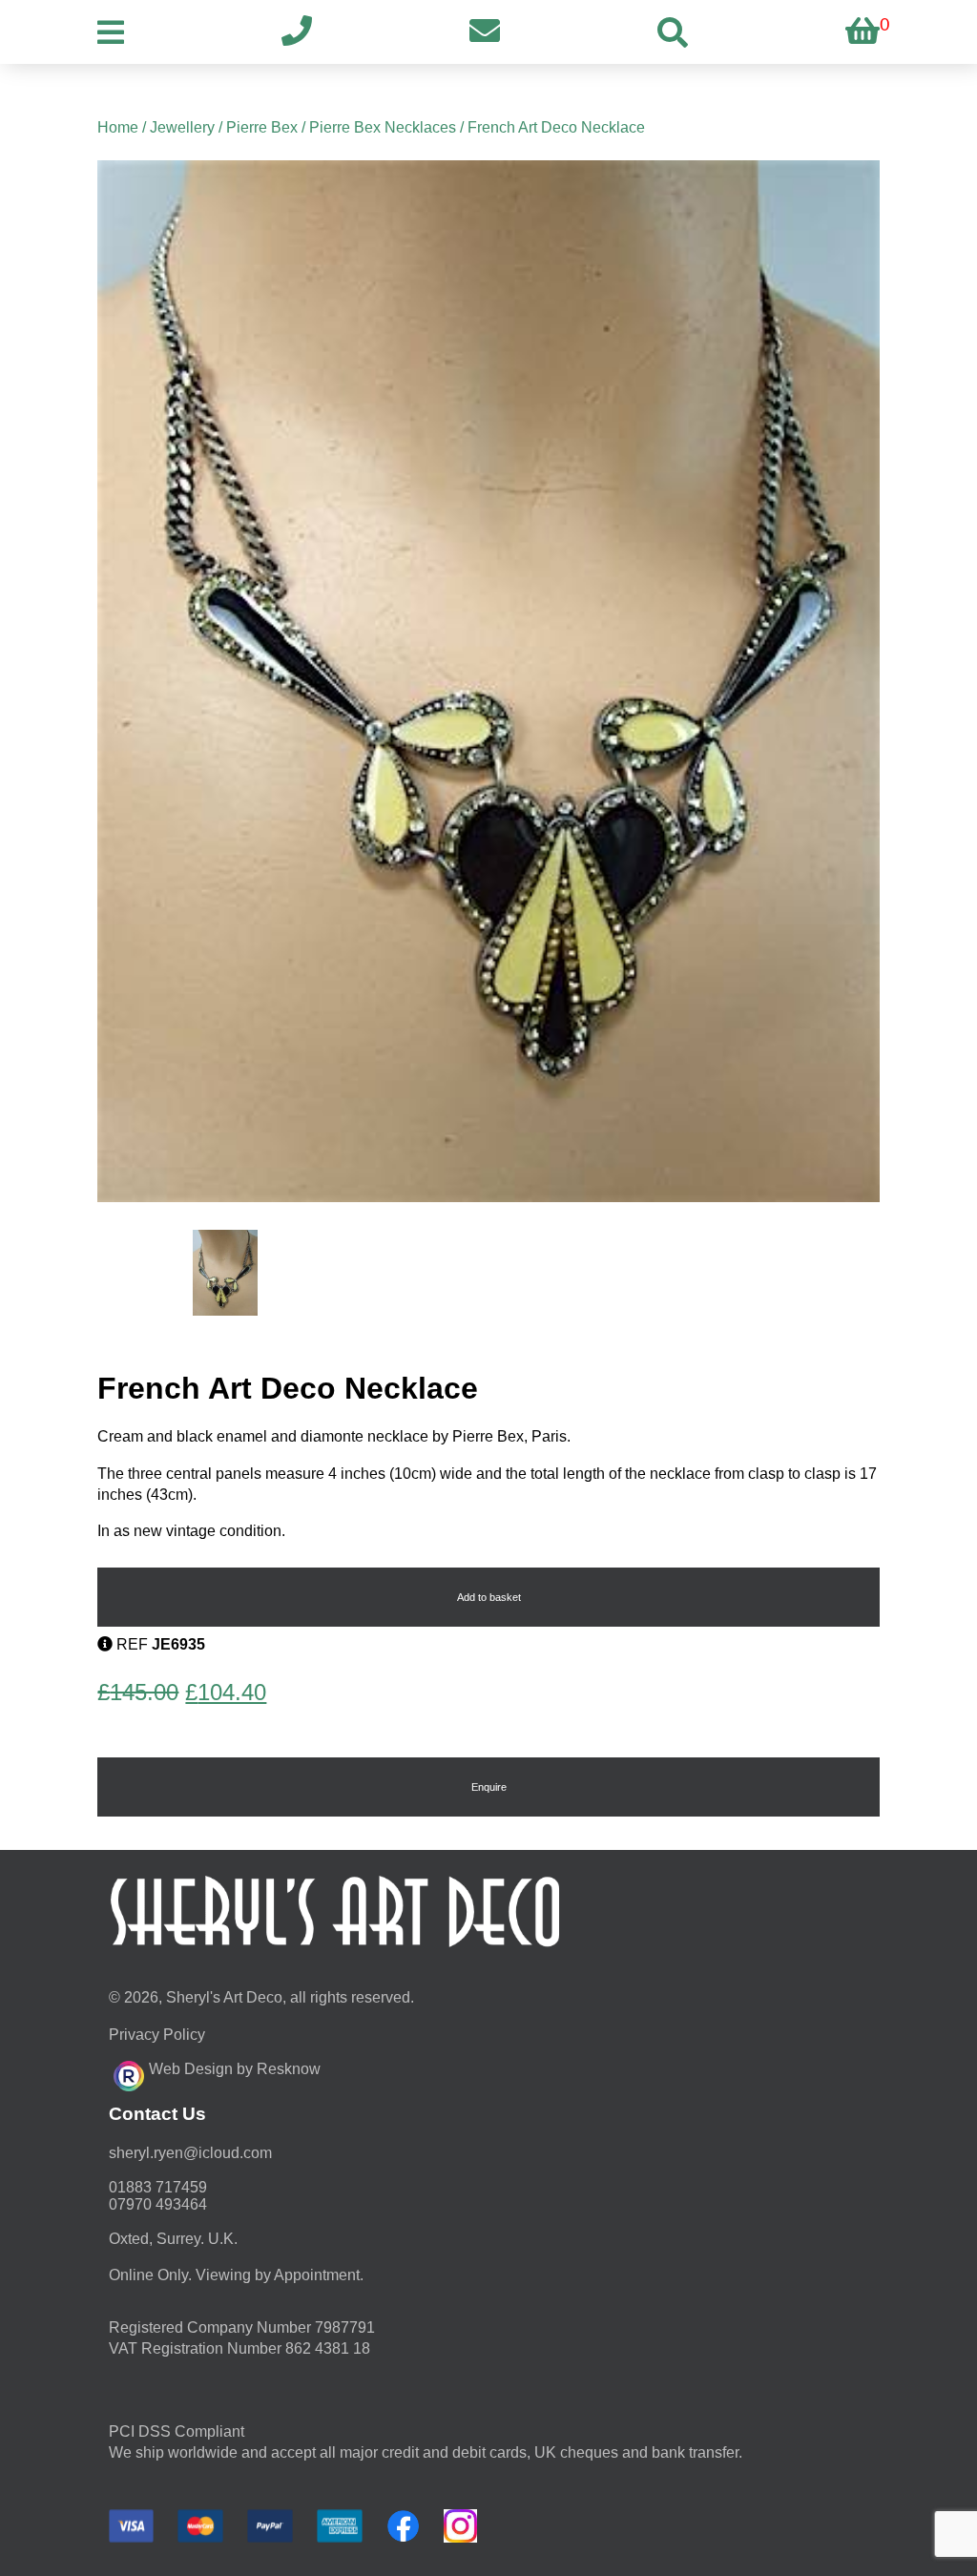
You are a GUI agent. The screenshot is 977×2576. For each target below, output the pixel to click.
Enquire (489, 1787)
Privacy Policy (157, 2035)
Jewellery (182, 127)
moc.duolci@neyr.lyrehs (190, 2153)
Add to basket (489, 1597)
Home (118, 127)
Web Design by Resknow (235, 2069)
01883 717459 (158, 2187)
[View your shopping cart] (863, 32)
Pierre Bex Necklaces (383, 127)
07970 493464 (158, 2204)
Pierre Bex (262, 127)
